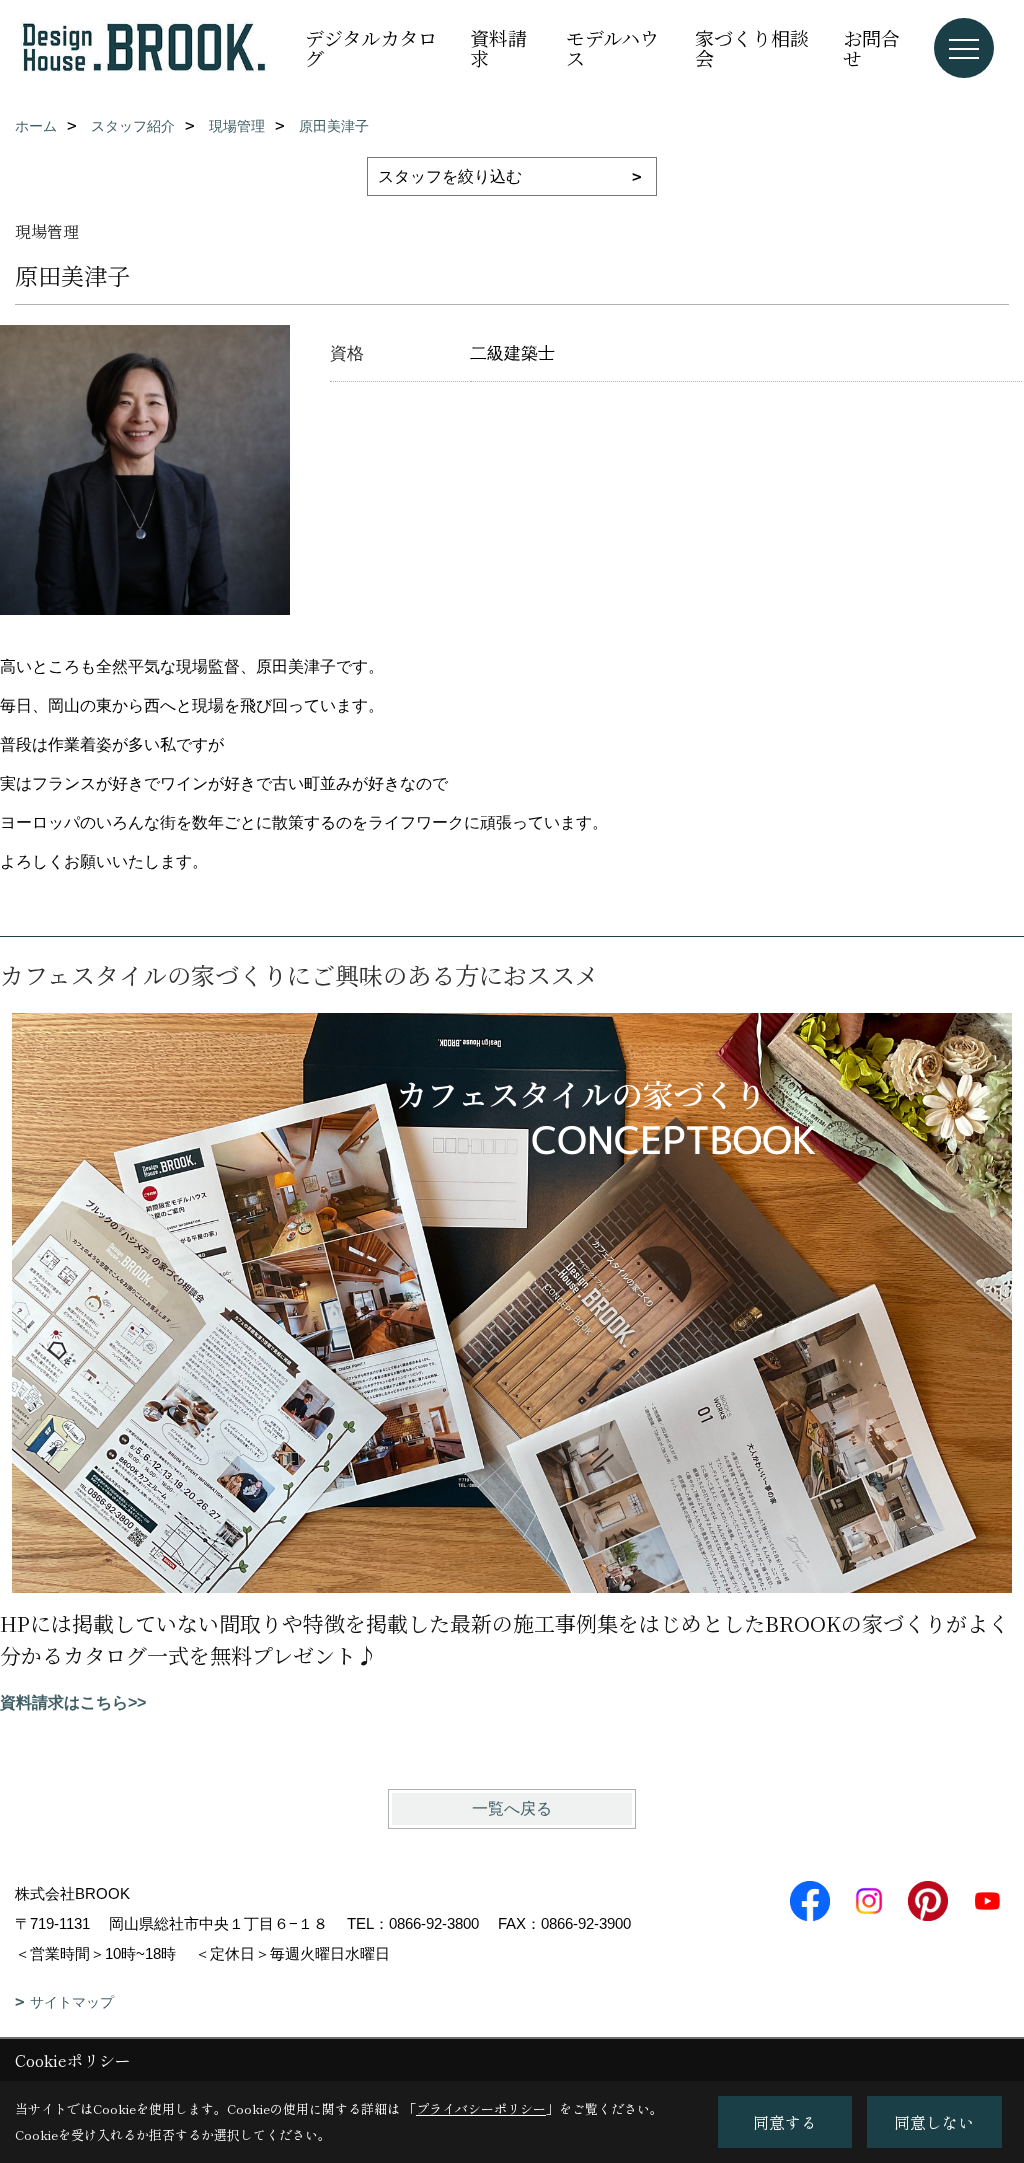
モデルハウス (612, 47)
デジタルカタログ (371, 47)
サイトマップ (72, 2002)
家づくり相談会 (752, 47)
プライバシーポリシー (481, 2108)
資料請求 (498, 47)
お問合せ (871, 47)
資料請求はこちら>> (73, 1702)
